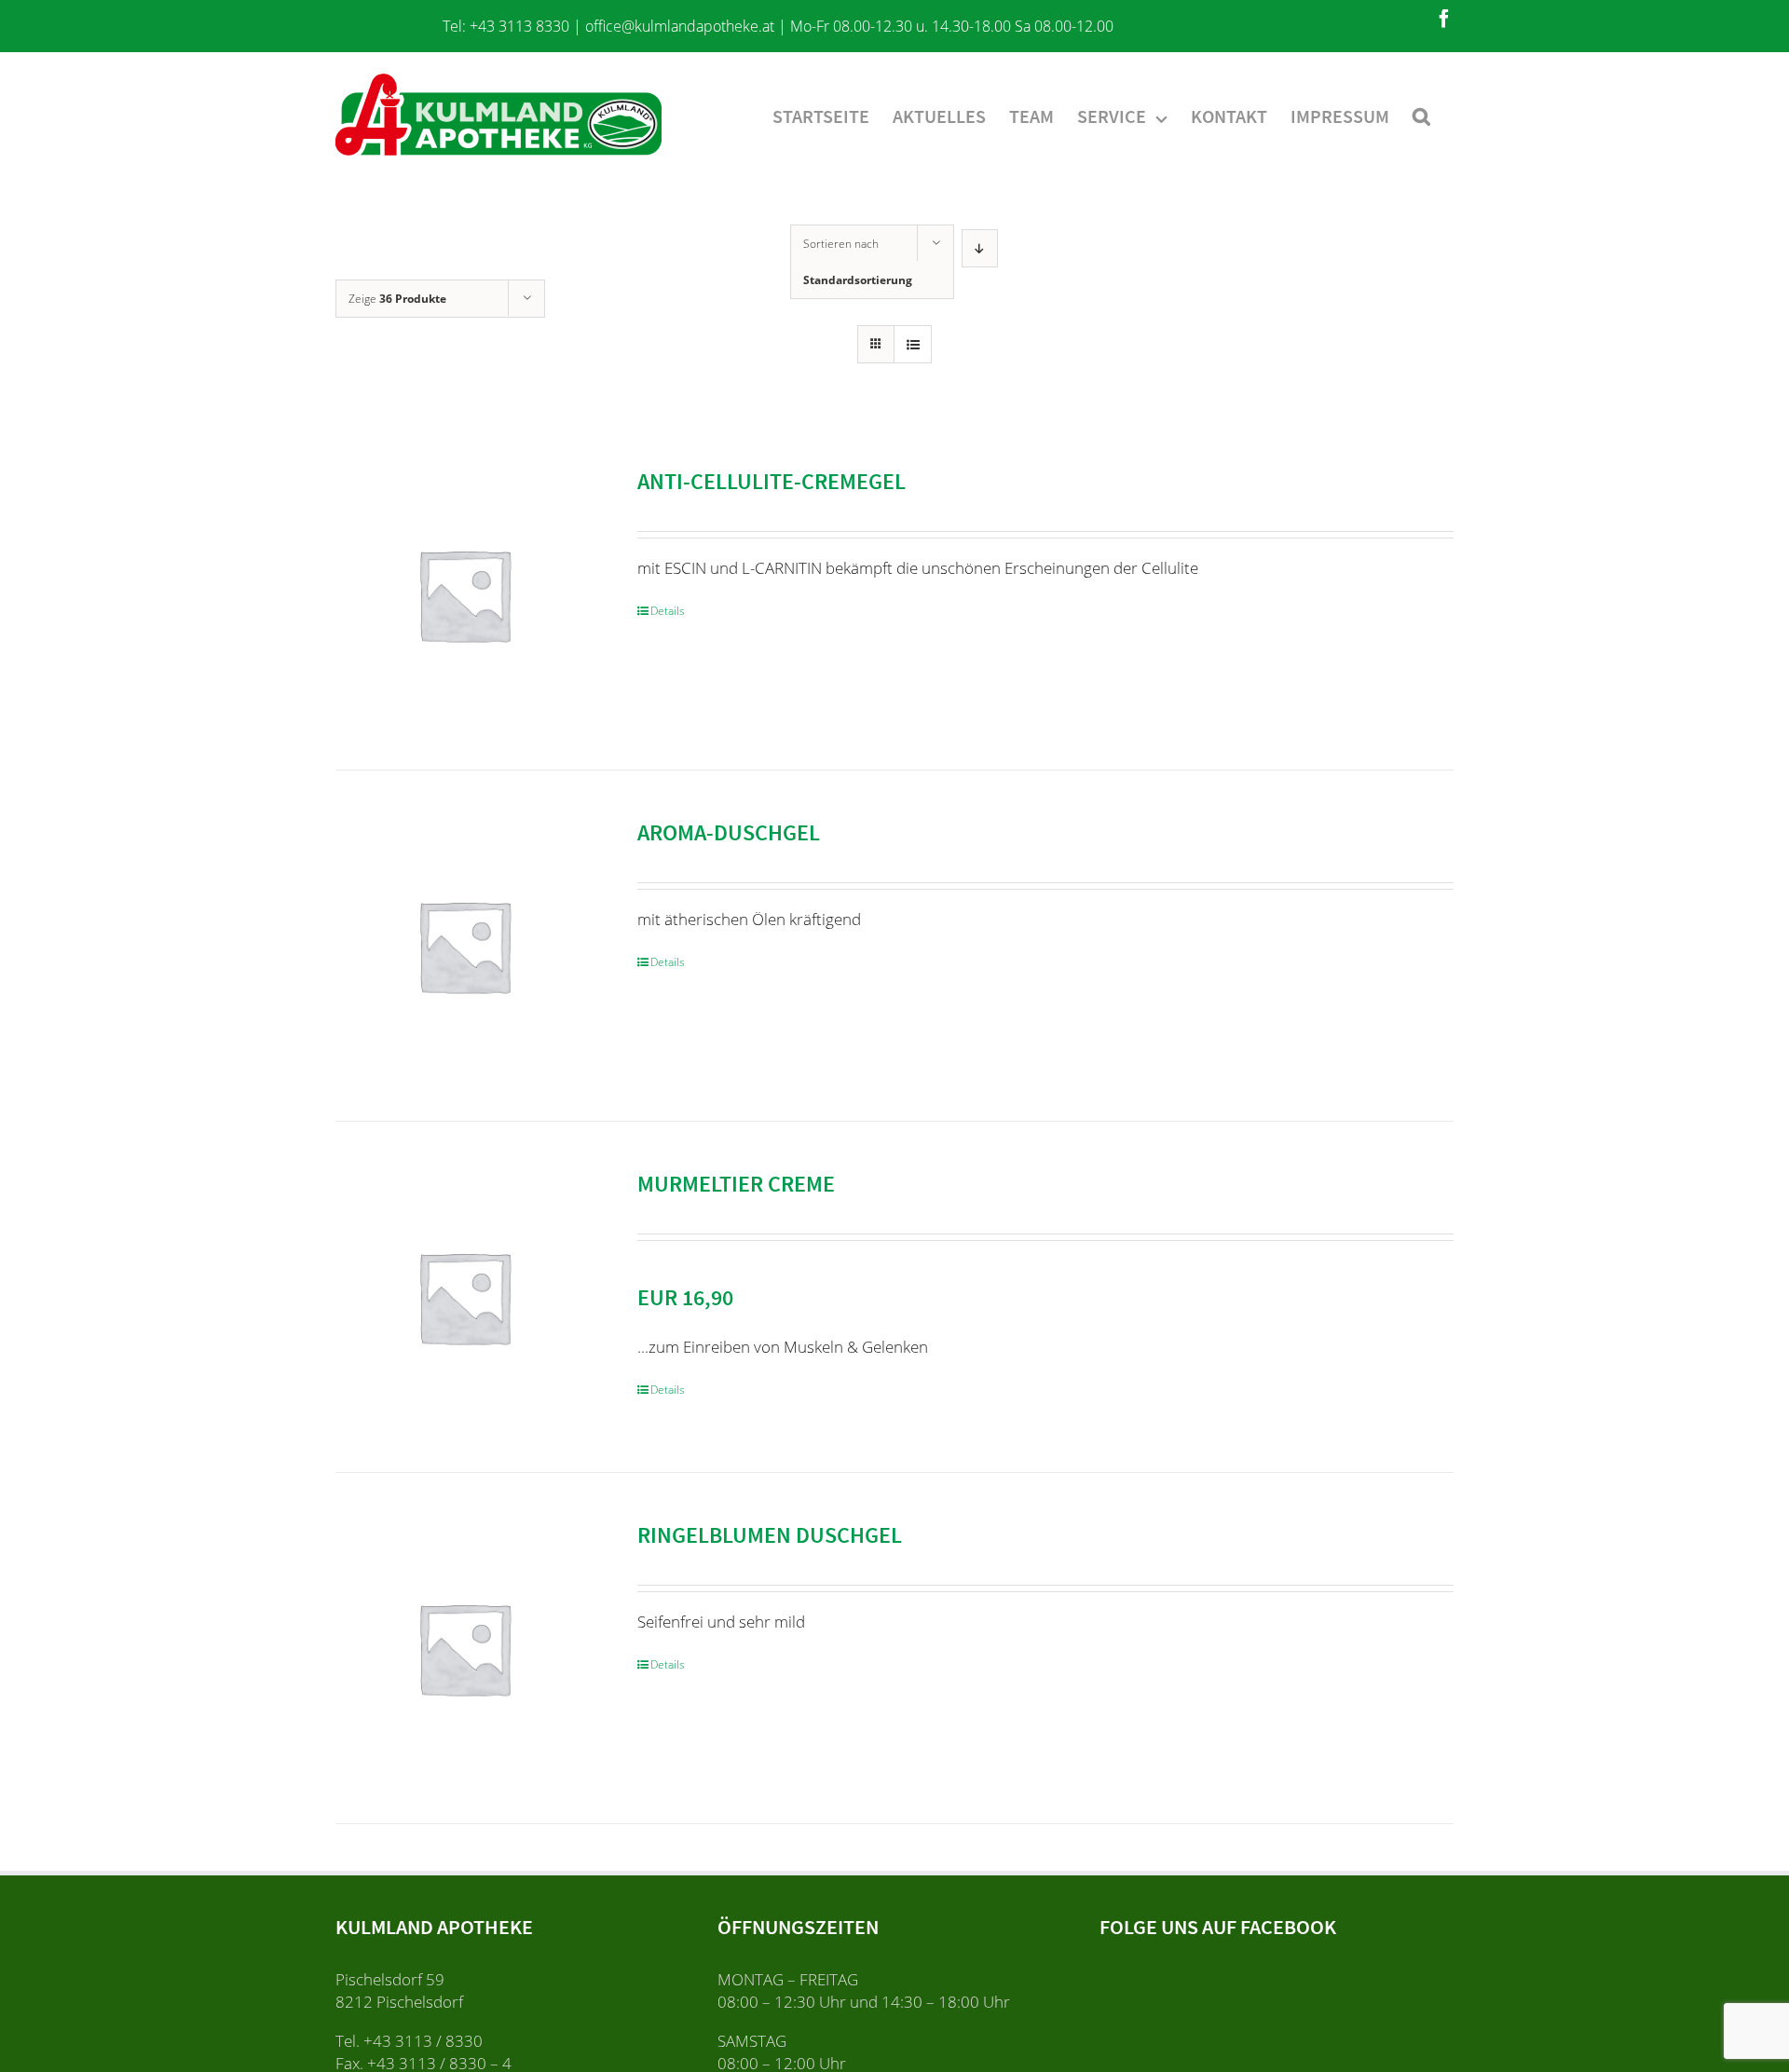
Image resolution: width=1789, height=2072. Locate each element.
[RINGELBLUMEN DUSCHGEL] (464, 1648)
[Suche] (1421, 115)
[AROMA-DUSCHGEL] (464, 946)
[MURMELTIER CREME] (464, 1297)
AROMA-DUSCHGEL (729, 832)
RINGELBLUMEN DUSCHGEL (770, 1535)
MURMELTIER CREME (736, 1184)
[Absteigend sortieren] (980, 248)
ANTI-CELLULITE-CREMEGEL (772, 481)
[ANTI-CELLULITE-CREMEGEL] (464, 594)
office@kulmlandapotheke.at (680, 26)
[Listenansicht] (913, 344)
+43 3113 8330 (519, 26)
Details (668, 611)
